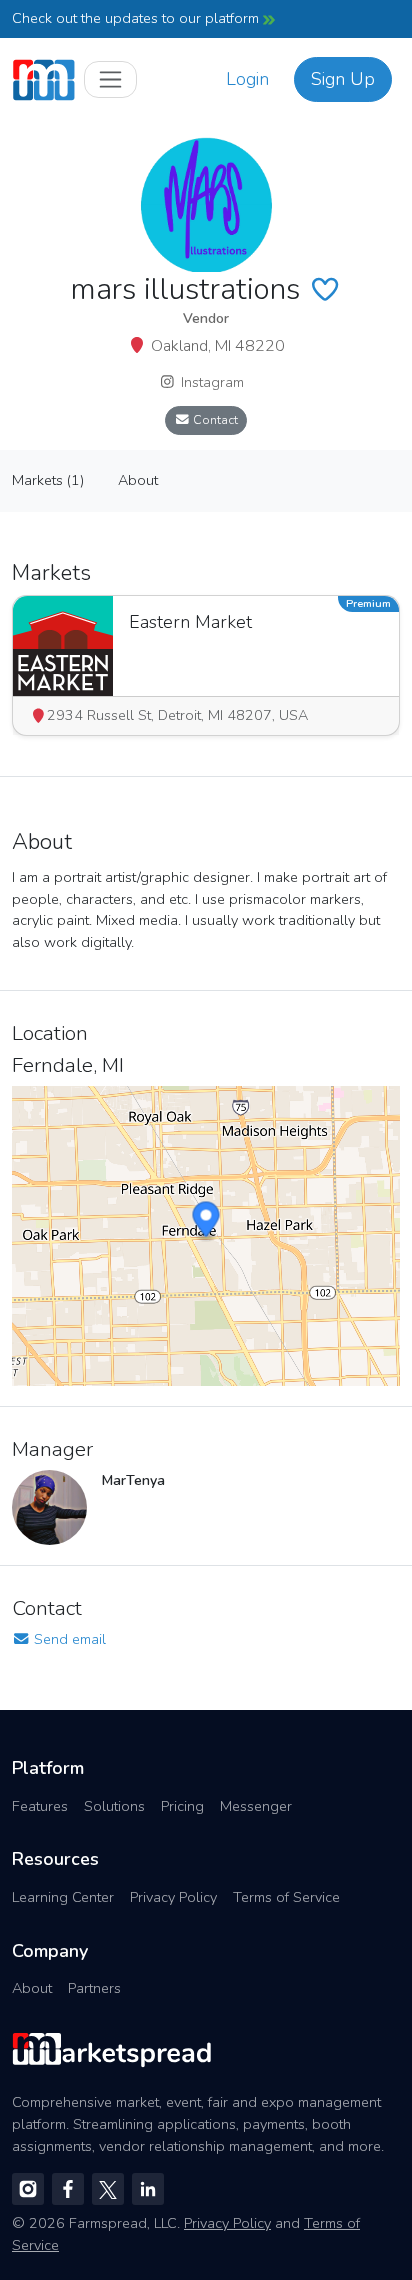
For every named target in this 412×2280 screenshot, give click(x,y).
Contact (214, 419)
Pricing (182, 1806)
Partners (94, 1988)
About (32, 1988)
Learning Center (63, 1897)
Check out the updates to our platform (137, 18)
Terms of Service (286, 1897)
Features (40, 1806)
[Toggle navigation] (110, 79)
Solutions (114, 1806)
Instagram (210, 382)
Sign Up (343, 79)
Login (247, 79)
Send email (68, 1639)
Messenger (256, 1806)
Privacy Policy (173, 1897)
